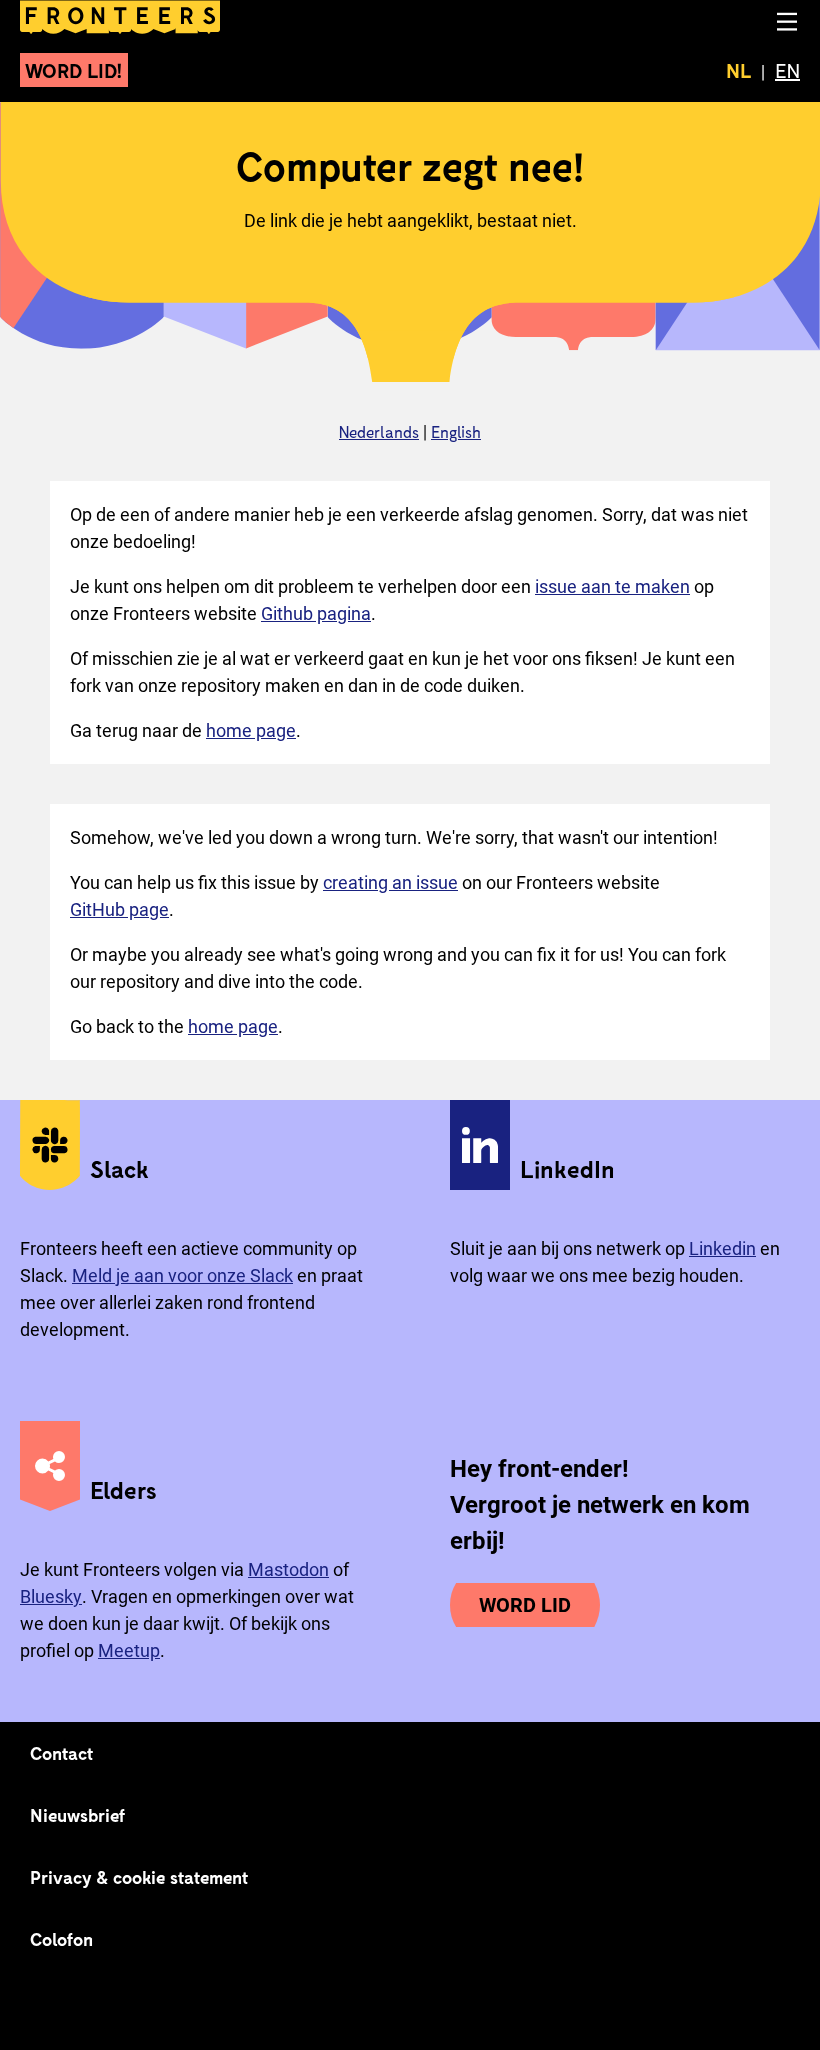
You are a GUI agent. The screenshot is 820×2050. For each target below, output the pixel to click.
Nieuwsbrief (77, 1815)
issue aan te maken (612, 586)
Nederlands (379, 431)
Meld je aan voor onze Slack (182, 1275)
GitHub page (119, 909)
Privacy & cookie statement (139, 1877)
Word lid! (74, 70)
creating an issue (390, 882)
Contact (62, 1753)
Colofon (61, 1939)
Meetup (129, 1650)
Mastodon (288, 1569)
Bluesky (51, 1596)
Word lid (525, 1605)
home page (251, 730)
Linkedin (722, 1248)
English (456, 431)
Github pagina (316, 613)
